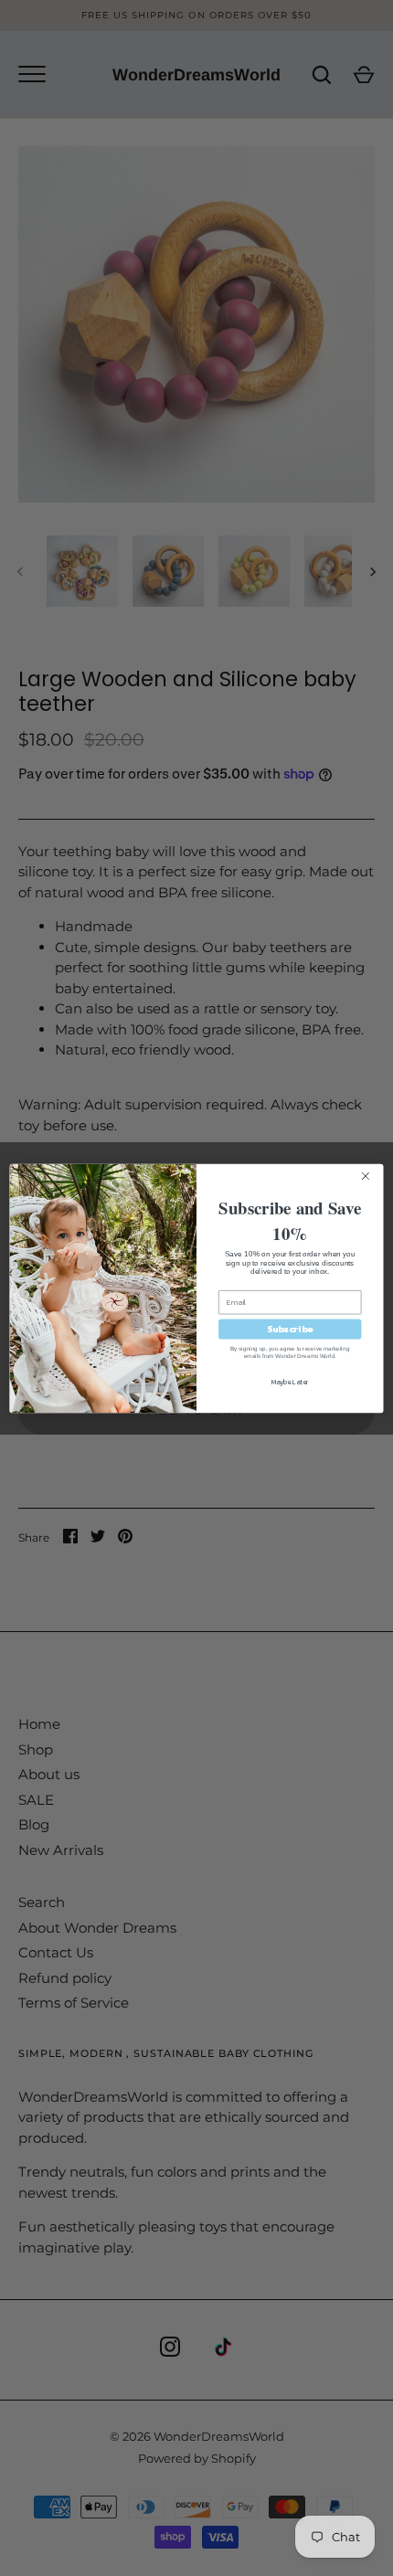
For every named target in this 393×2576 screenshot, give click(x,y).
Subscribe (290, 1329)
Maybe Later (290, 1382)
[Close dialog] (371, 1175)
